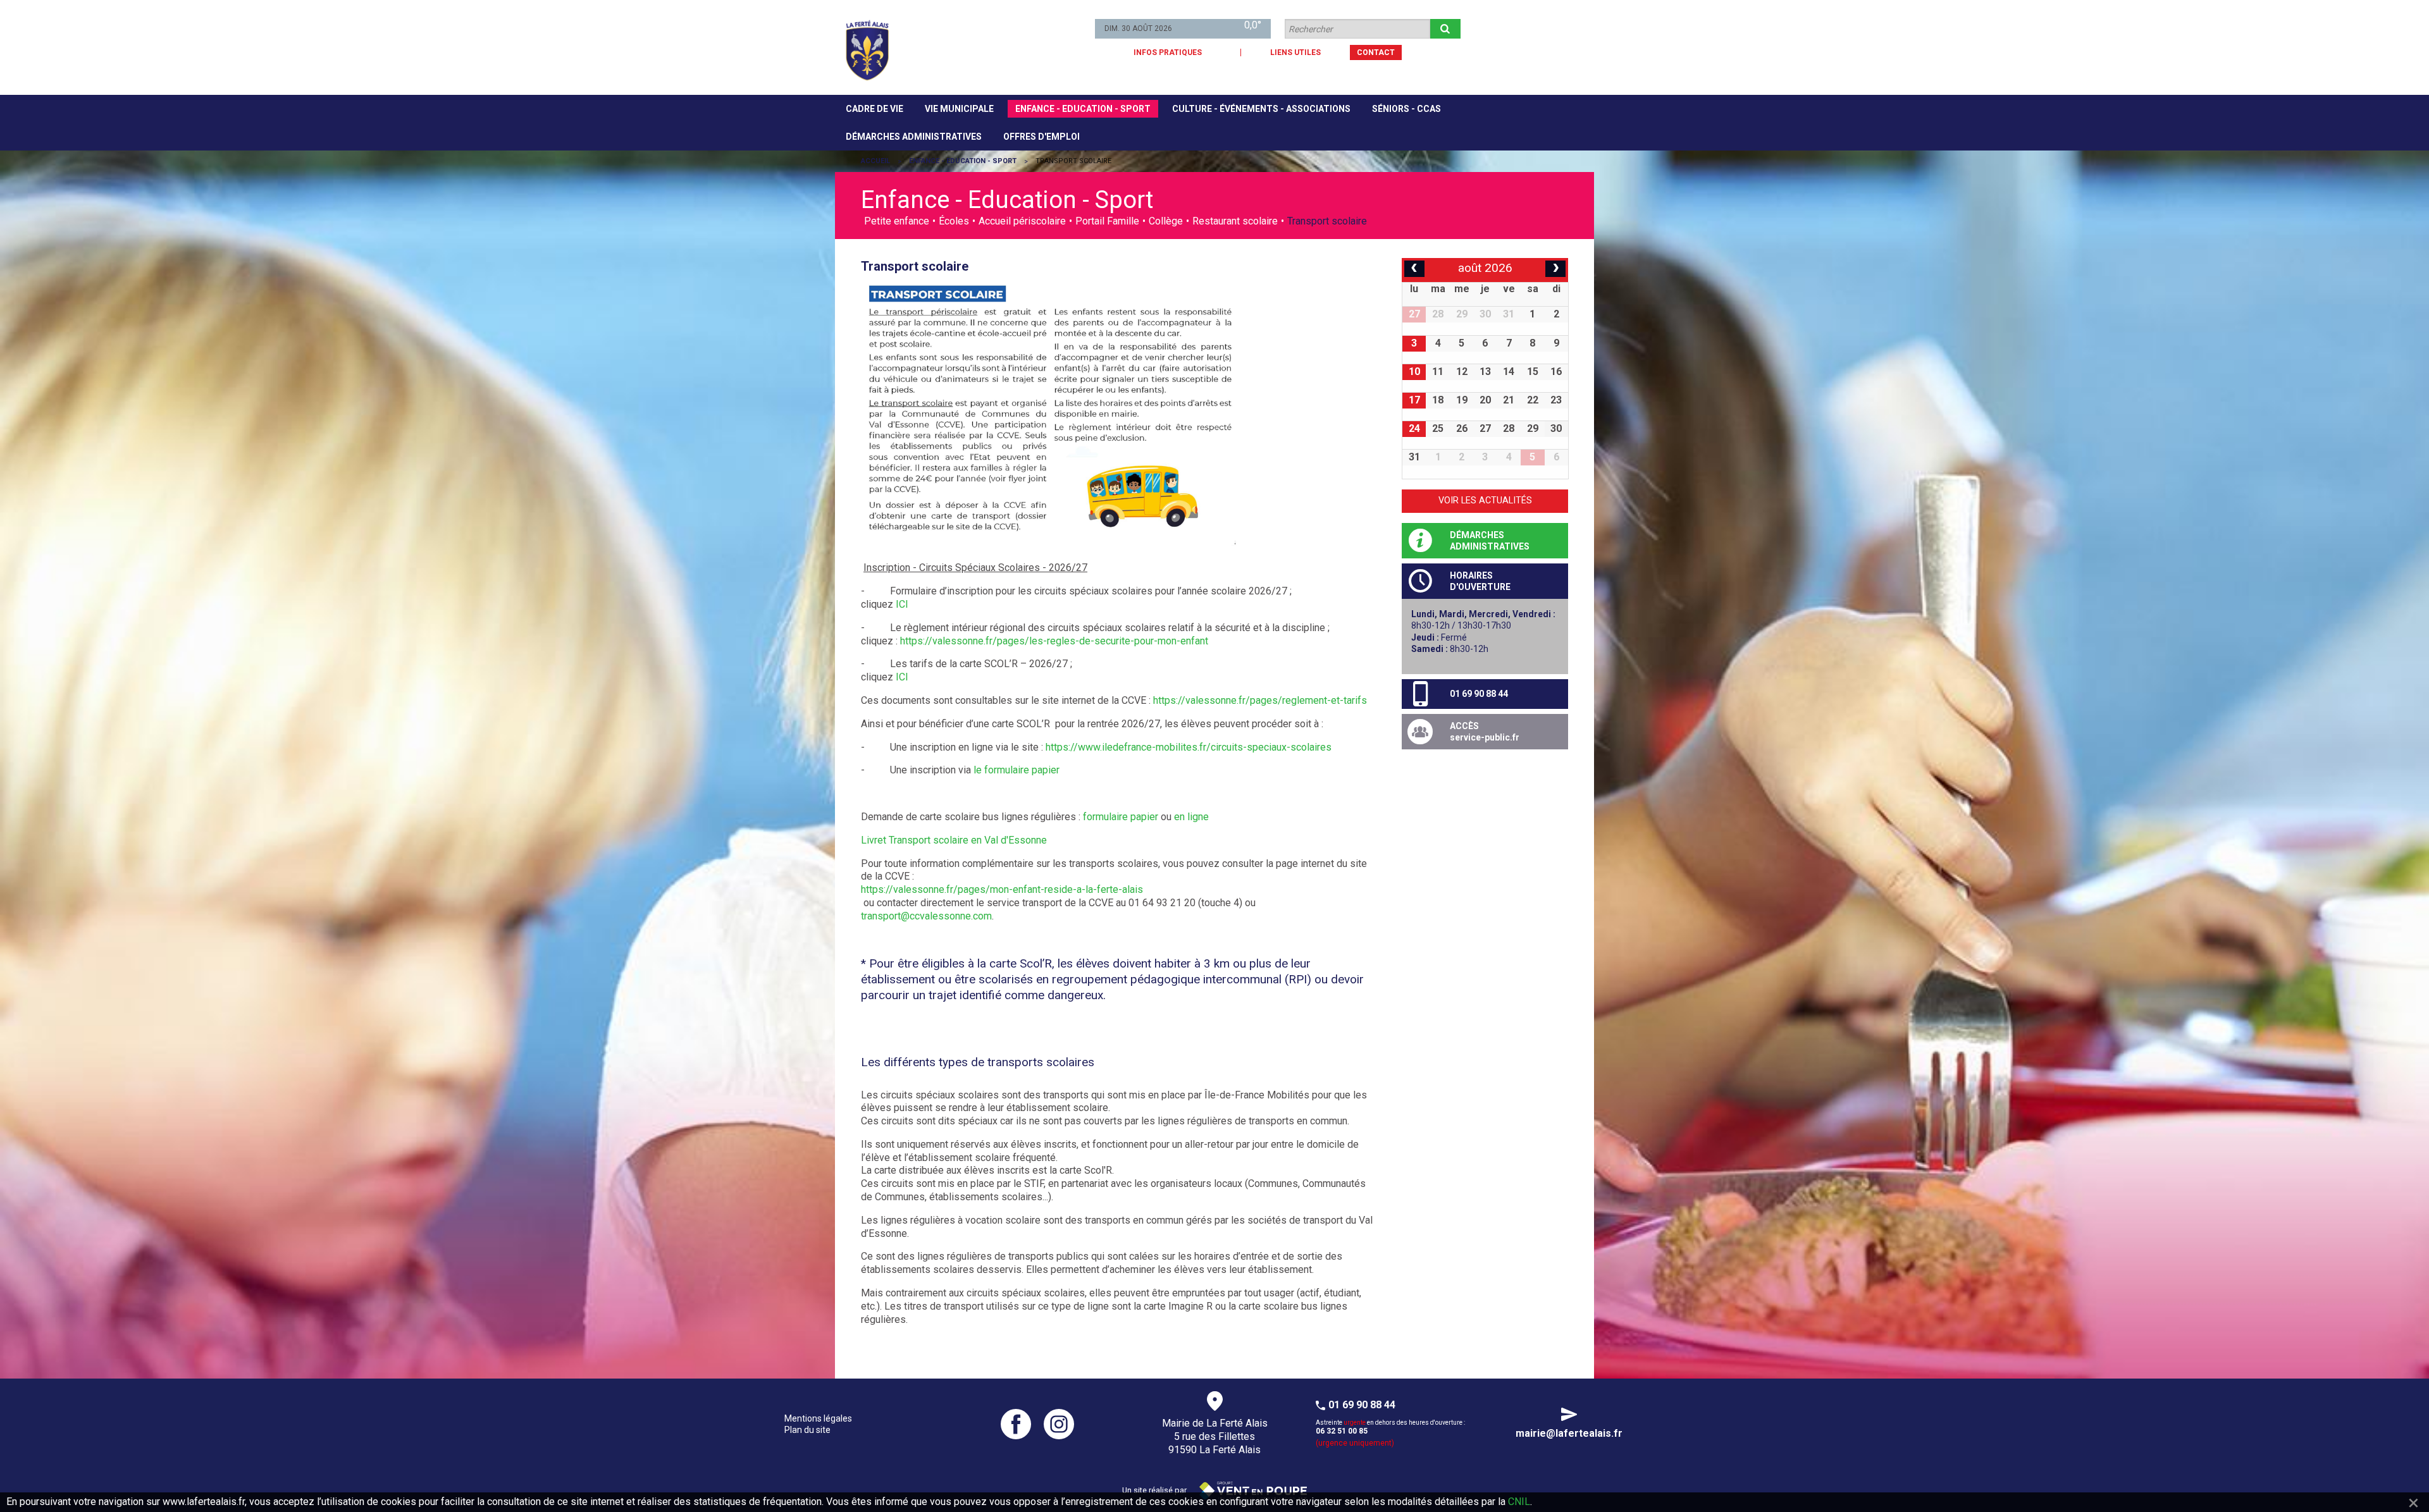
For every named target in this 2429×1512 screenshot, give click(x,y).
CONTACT (1376, 52)
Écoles (954, 221)
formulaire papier (1119, 817)
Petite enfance (897, 221)
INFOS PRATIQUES (1168, 52)
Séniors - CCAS (1406, 109)
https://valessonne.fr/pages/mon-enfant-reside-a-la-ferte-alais (1002, 889)
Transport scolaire (1327, 221)
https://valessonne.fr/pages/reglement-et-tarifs (1260, 700)
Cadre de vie (875, 109)
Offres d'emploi (1041, 137)
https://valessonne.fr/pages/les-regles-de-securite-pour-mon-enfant (1054, 641)
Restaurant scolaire (1235, 221)
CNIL (1519, 1502)
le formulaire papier (1015, 770)
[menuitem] (875, 109)
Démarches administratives (914, 137)
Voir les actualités (1485, 501)
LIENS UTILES (1295, 52)
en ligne (1191, 817)
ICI (902, 604)
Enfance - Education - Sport (1083, 109)
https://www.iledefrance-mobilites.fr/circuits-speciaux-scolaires (1189, 747)
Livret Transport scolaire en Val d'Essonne (954, 840)
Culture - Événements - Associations (1261, 109)
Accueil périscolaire (1022, 221)
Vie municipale (959, 109)
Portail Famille (1107, 221)
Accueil (875, 161)
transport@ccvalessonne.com (926, 916)
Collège (1166, 221)
